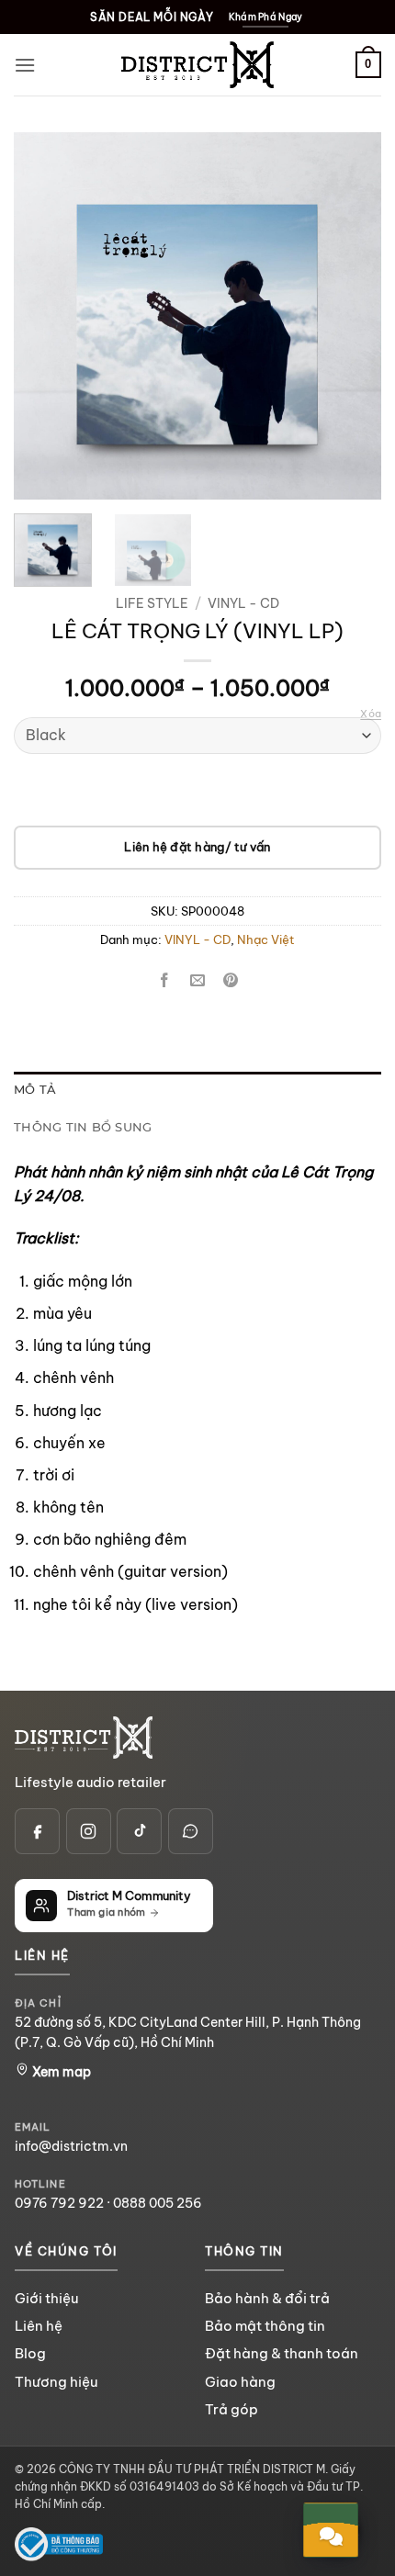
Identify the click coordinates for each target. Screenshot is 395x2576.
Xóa (371, 714)
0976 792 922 (59, 2203)
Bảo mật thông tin (265, 2326)
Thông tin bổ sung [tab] (83, 1127)
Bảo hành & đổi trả (267, 2298)
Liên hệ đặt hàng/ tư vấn (197, 847)
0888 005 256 (158, 2203)
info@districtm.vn (71, 2146)
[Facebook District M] (37, 1831)
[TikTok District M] (139, 1831)
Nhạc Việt (266, 939)
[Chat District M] (191, 1831)
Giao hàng (240, 2382)
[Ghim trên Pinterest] (231, 980)
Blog (30, 2353)
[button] (25, 65)
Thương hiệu (56, 2382)
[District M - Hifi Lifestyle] (197, 65)
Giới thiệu (46, 2298)
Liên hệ (39, 2326)
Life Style (152, 603)
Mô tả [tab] (35, 1090)
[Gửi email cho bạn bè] (198, 980)
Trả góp (231, 2409)
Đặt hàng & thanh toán (282, 2353)
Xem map (60, 2072)
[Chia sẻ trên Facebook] (164, 980)
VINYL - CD (243, 603)
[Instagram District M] (89, 1831)
